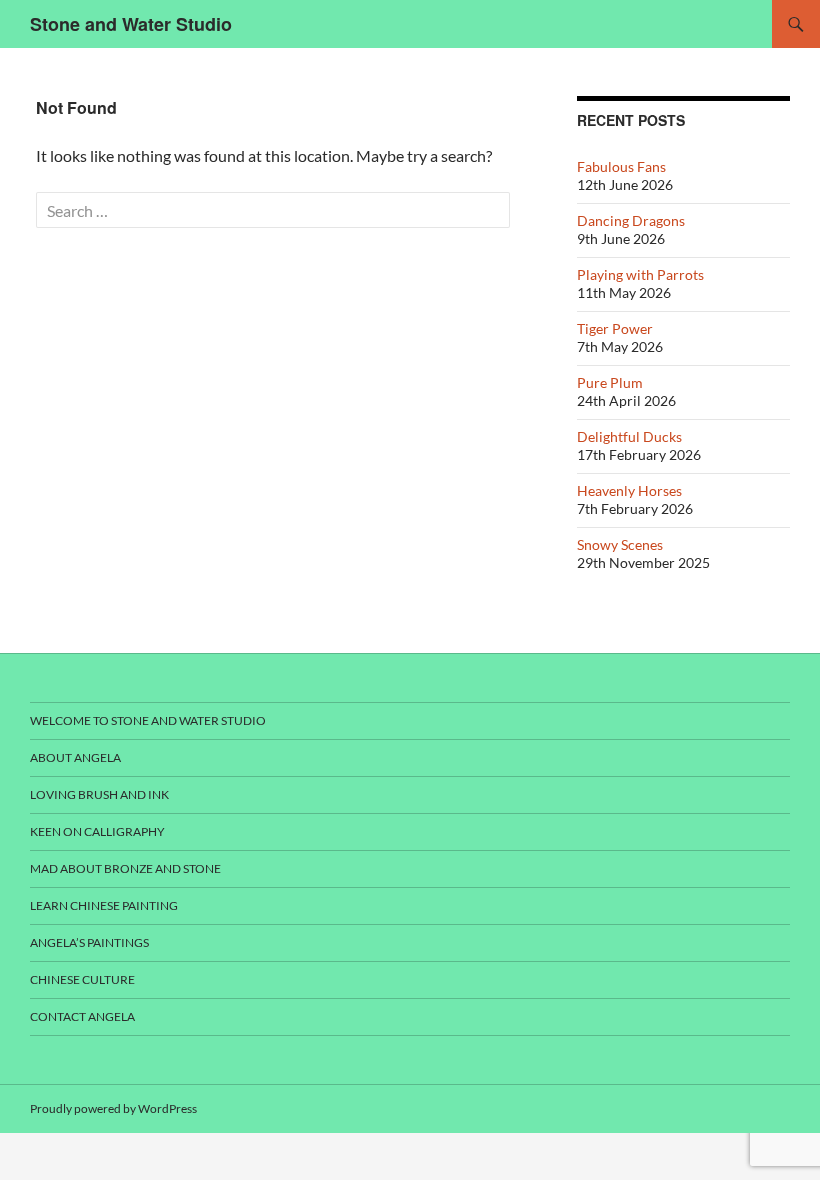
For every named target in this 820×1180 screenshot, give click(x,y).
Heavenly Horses (629, 490)
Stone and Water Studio (131, 24)
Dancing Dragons (631, 220)
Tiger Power (615, 328)
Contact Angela (82, 1016)
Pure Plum (610, 382)
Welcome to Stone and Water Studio (148, 720)
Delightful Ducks (629, 436)
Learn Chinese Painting (104, 905)
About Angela (75, 757)
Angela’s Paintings (89, 942)
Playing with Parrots (640, 274)
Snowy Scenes (620, 544)
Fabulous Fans (621, 166)
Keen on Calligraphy (97, 831)
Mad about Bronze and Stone (125, 868)
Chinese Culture (82, 979)
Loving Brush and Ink (99, 794)
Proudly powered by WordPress (113, 1108)
